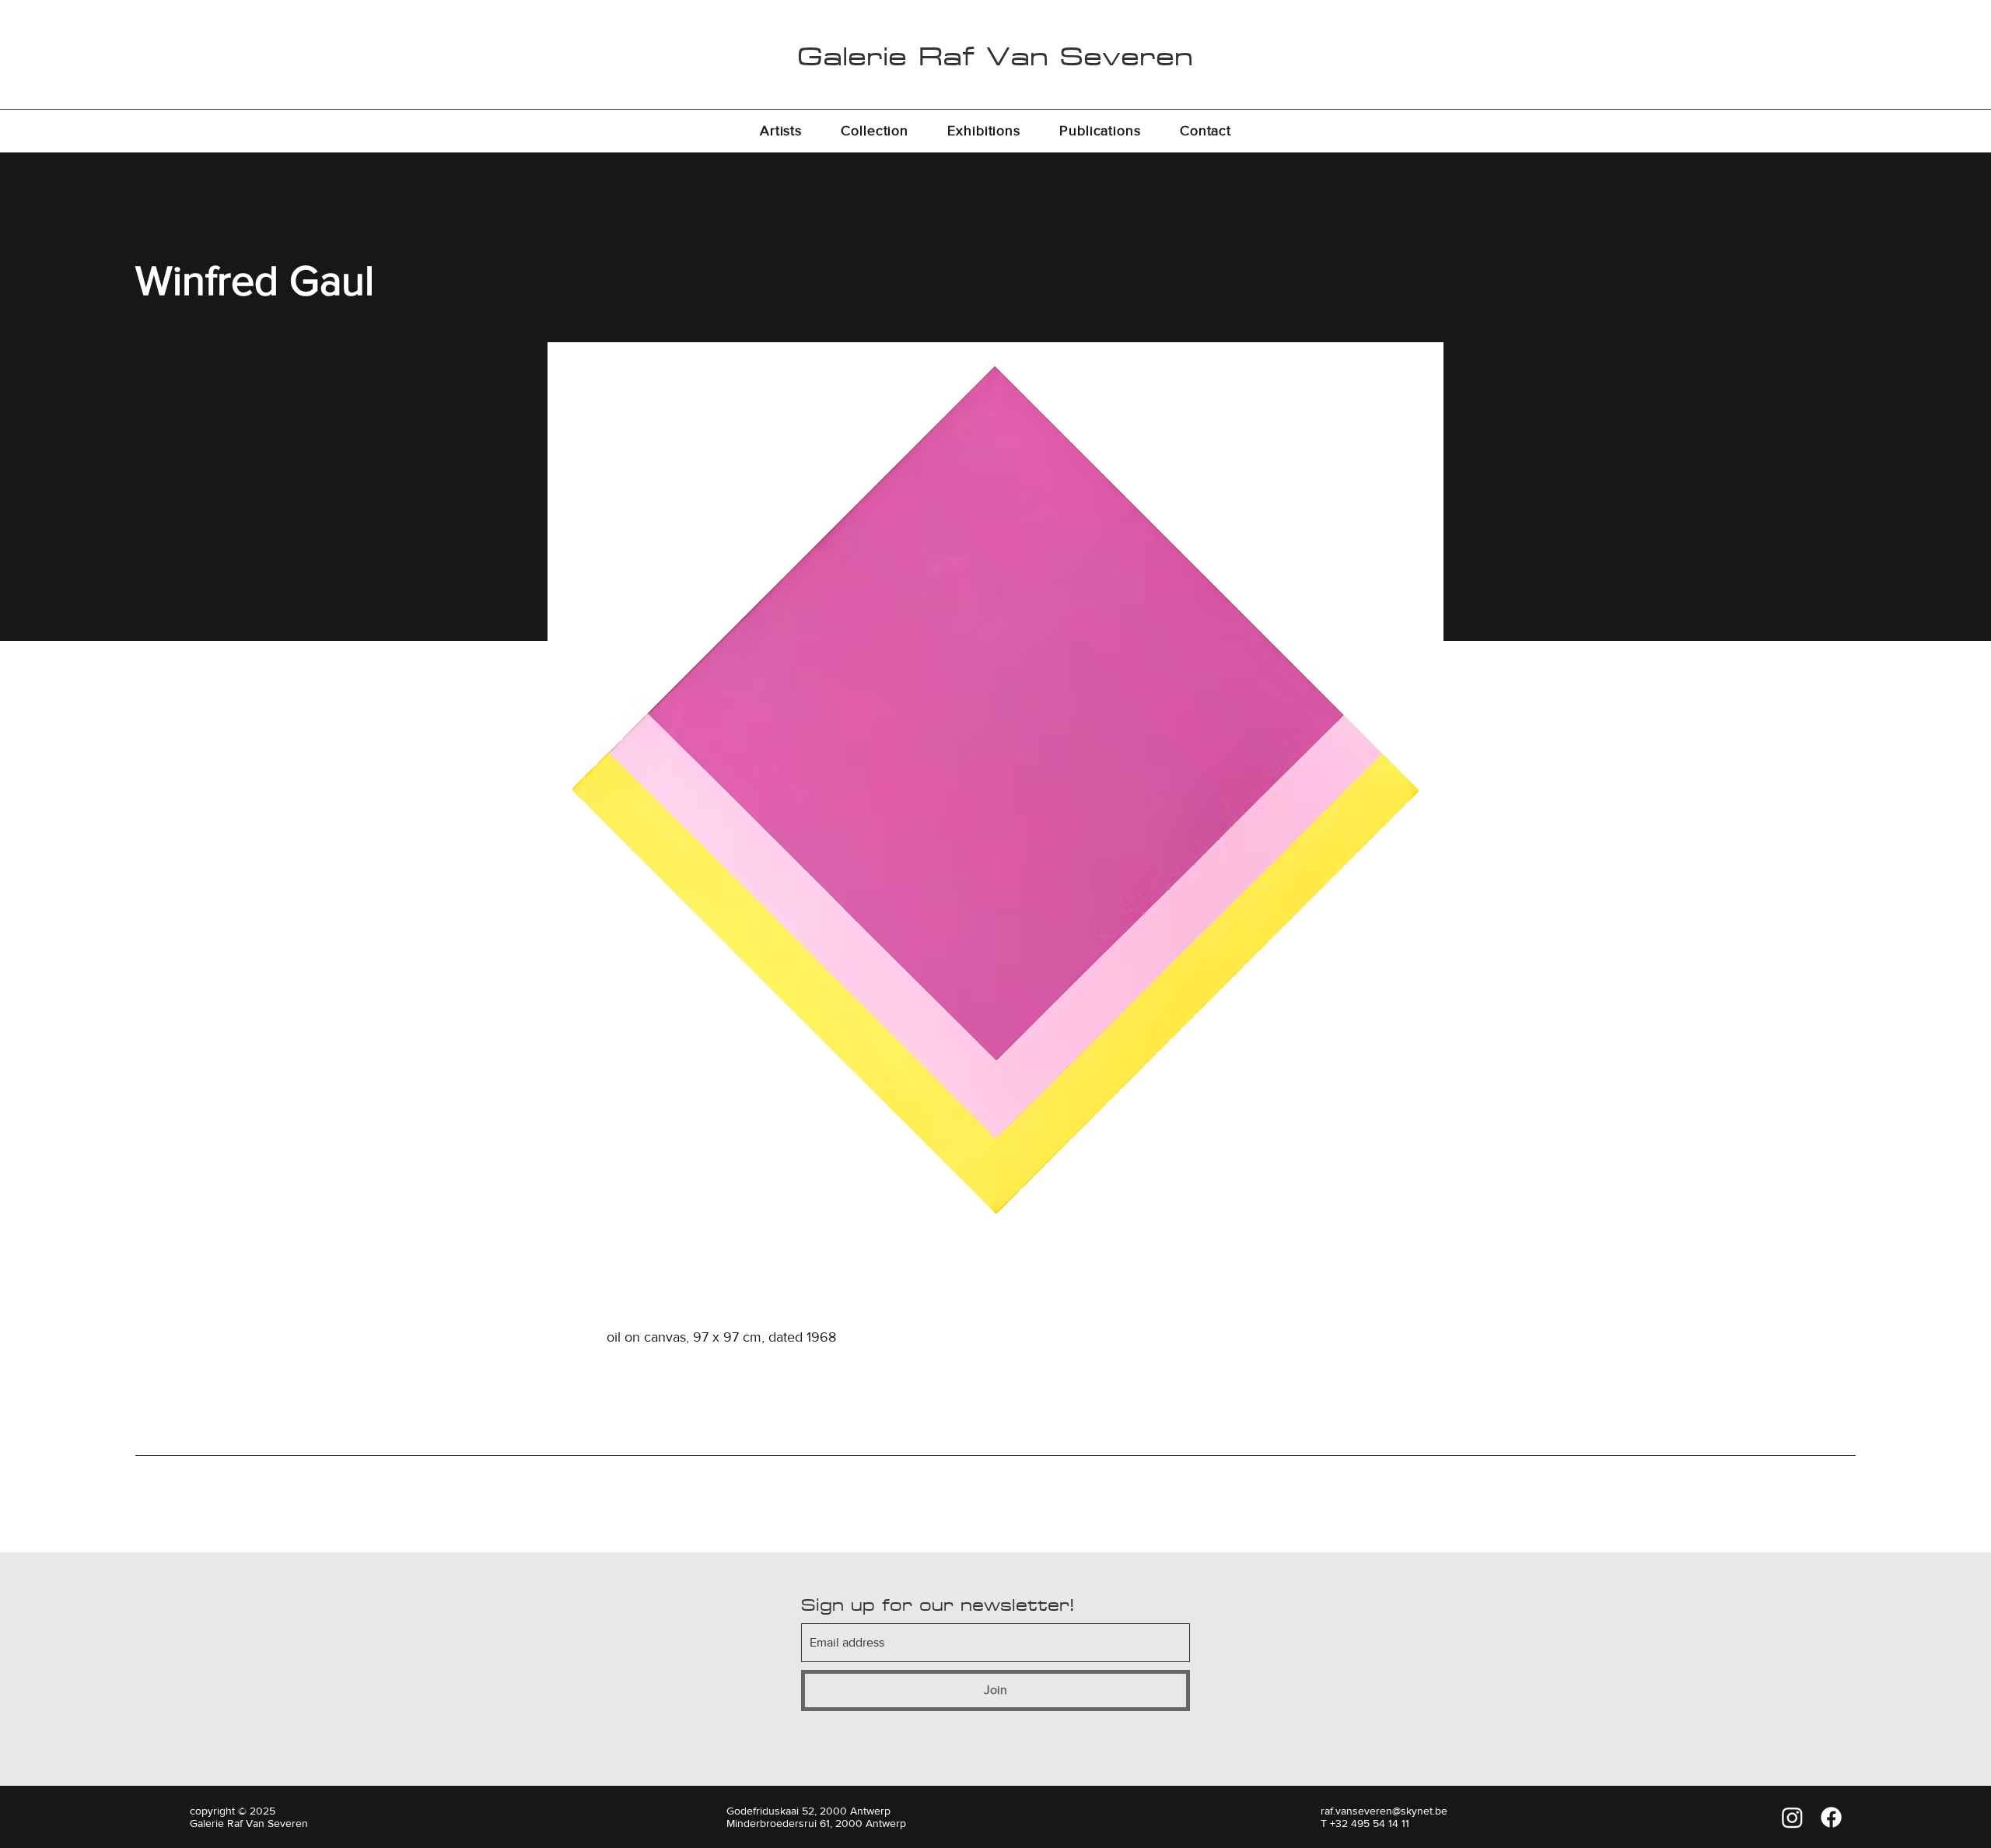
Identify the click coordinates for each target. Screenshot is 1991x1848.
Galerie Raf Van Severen (995, 56)
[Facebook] (1831, 1817)
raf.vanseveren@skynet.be (1384, 1811)
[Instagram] (1792, 1817)
